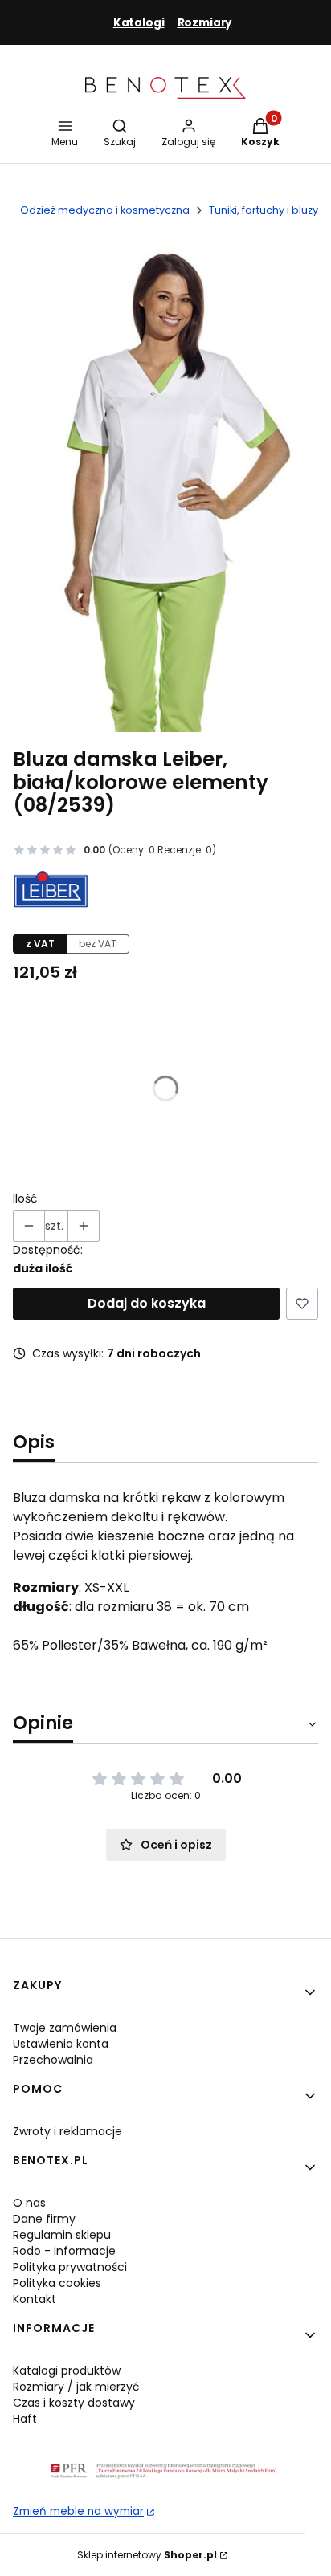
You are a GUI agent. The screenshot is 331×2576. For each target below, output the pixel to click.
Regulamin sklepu (62, 2235)
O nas (29, 2203)
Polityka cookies (57, 2283)
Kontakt (35, 2299)
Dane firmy (44, 2219)
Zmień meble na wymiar (78, 2511)
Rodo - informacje (64, 2251)
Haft (25, 2419)
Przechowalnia (53, 2060)
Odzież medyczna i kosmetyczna (105, 210)
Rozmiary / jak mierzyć (76, 2387)
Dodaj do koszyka (147, 1303)
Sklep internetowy (147, 2555)
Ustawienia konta (61, 2044)
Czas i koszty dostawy (74, 2403)
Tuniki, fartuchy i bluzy (264, 210)
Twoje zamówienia (65, 2028)
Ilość (25, 1198)
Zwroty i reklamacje (67, 2131)
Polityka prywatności (70, 2267)
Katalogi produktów (67, 2370)
